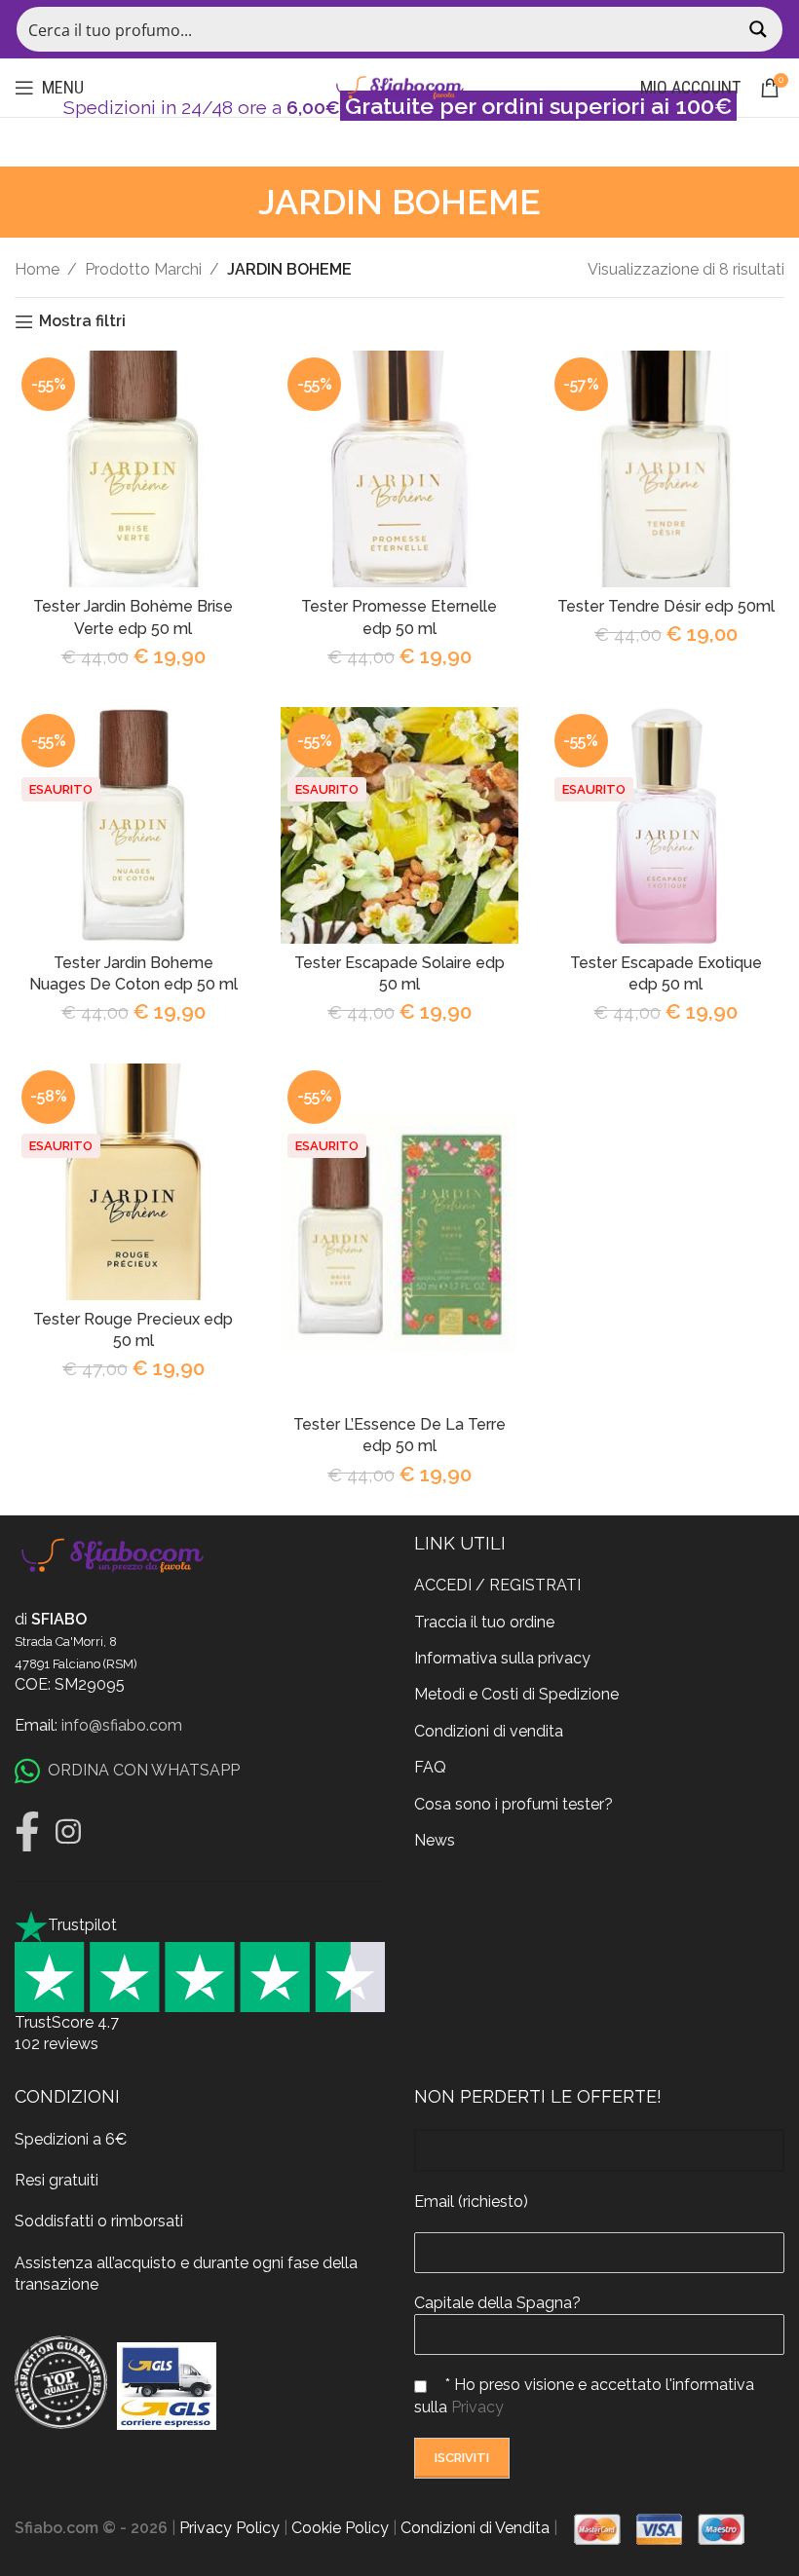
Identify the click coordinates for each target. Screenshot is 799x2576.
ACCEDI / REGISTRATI (497, 1585)
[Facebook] (27, 1832)
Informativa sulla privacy (502, 1658)
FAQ (430, 1767)
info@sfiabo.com (122, 1725)
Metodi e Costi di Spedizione (516, 1694)
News (435, 1840)
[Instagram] (68, 1832)
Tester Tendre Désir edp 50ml (666, 606)
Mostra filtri (82, 322)
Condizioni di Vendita (475, 2528)
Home (37, 269)
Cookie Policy (340, 2528)
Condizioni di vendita (489, 1731)
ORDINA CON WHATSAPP (144, 1770)
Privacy (477, 2407)
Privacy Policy (229, 2528)
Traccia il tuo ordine (484, 1622)
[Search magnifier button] (760, 29)
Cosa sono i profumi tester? (514, 1804)
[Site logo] (399, 86)
